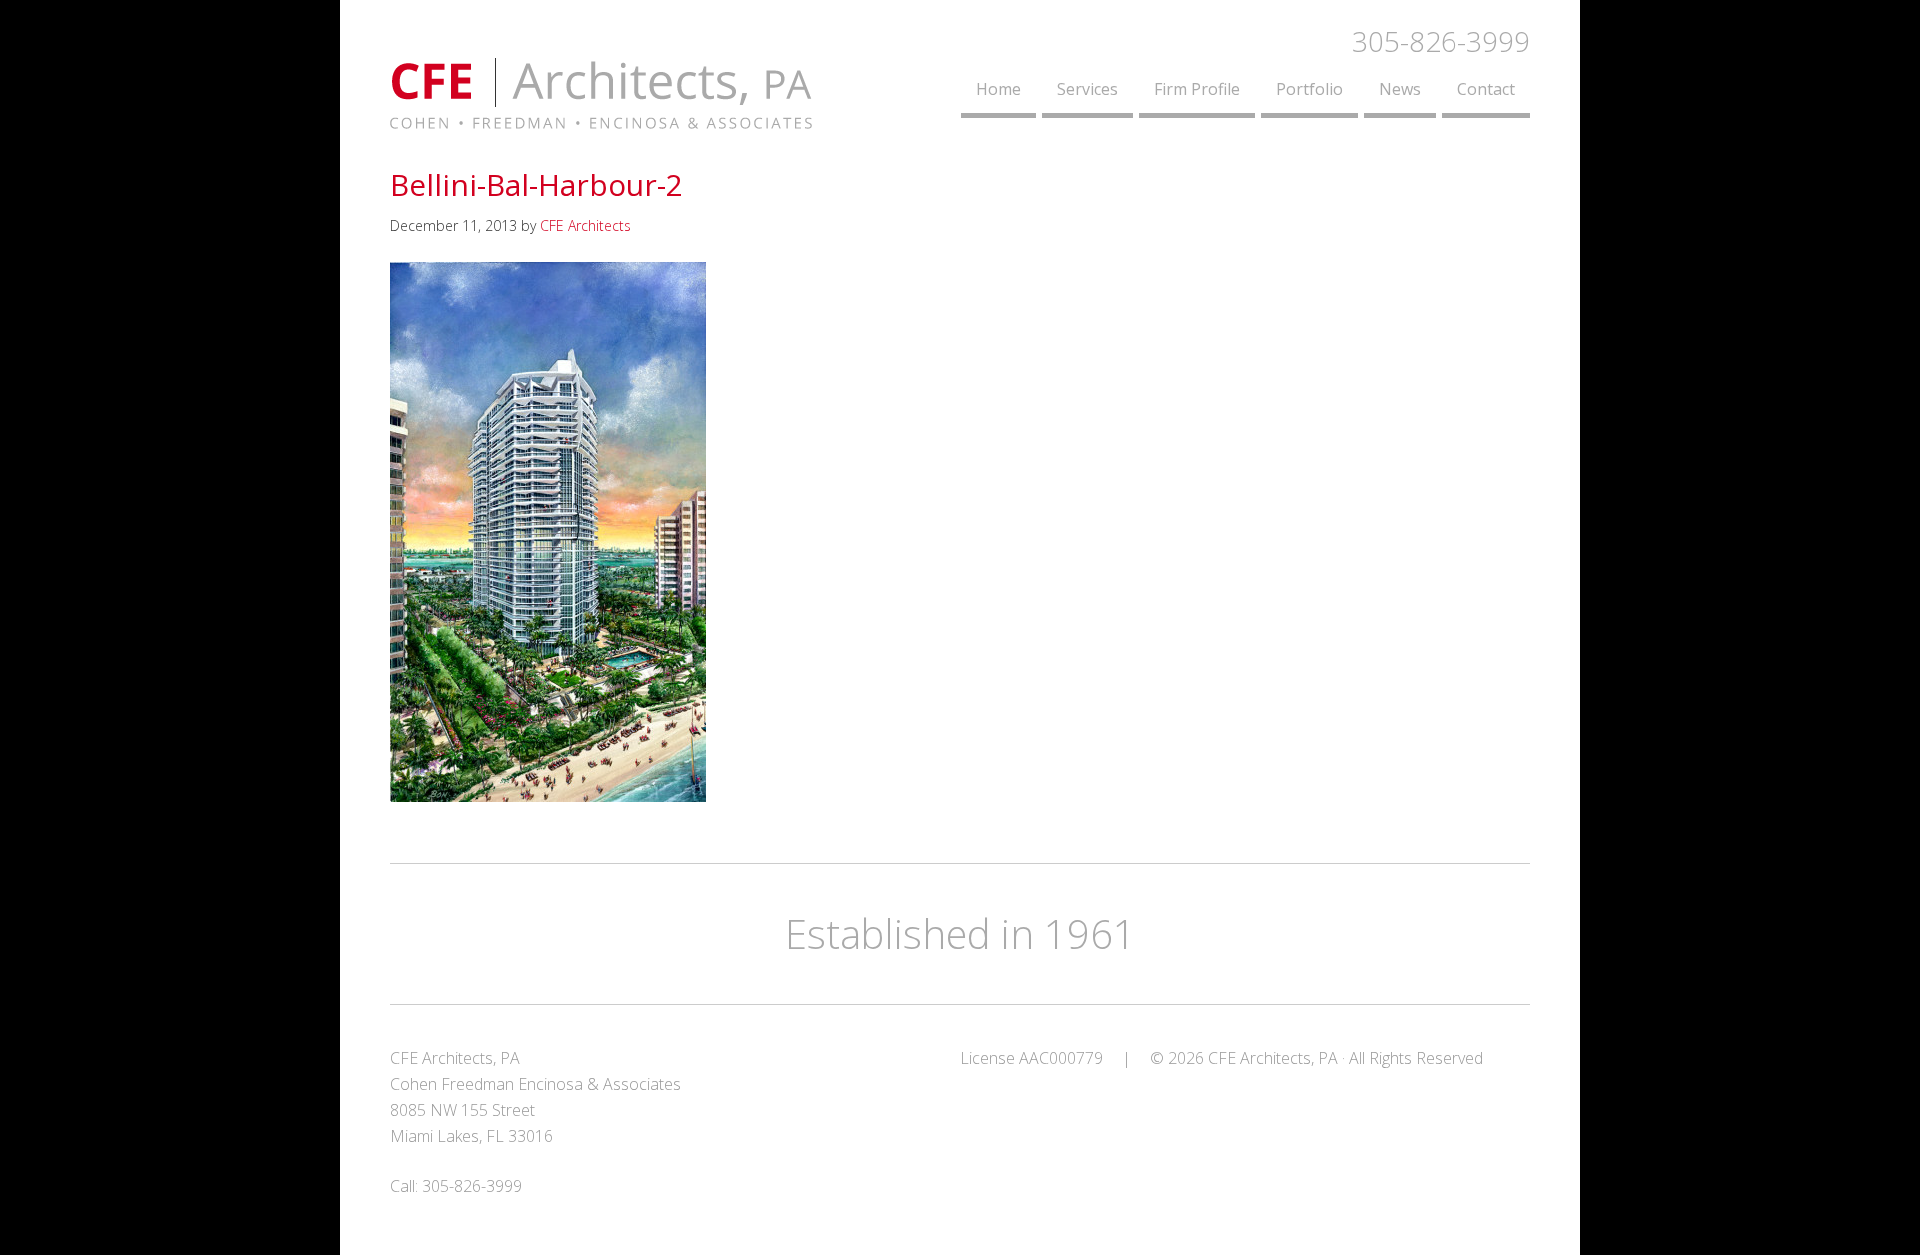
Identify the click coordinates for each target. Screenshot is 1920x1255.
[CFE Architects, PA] (601, 117)
